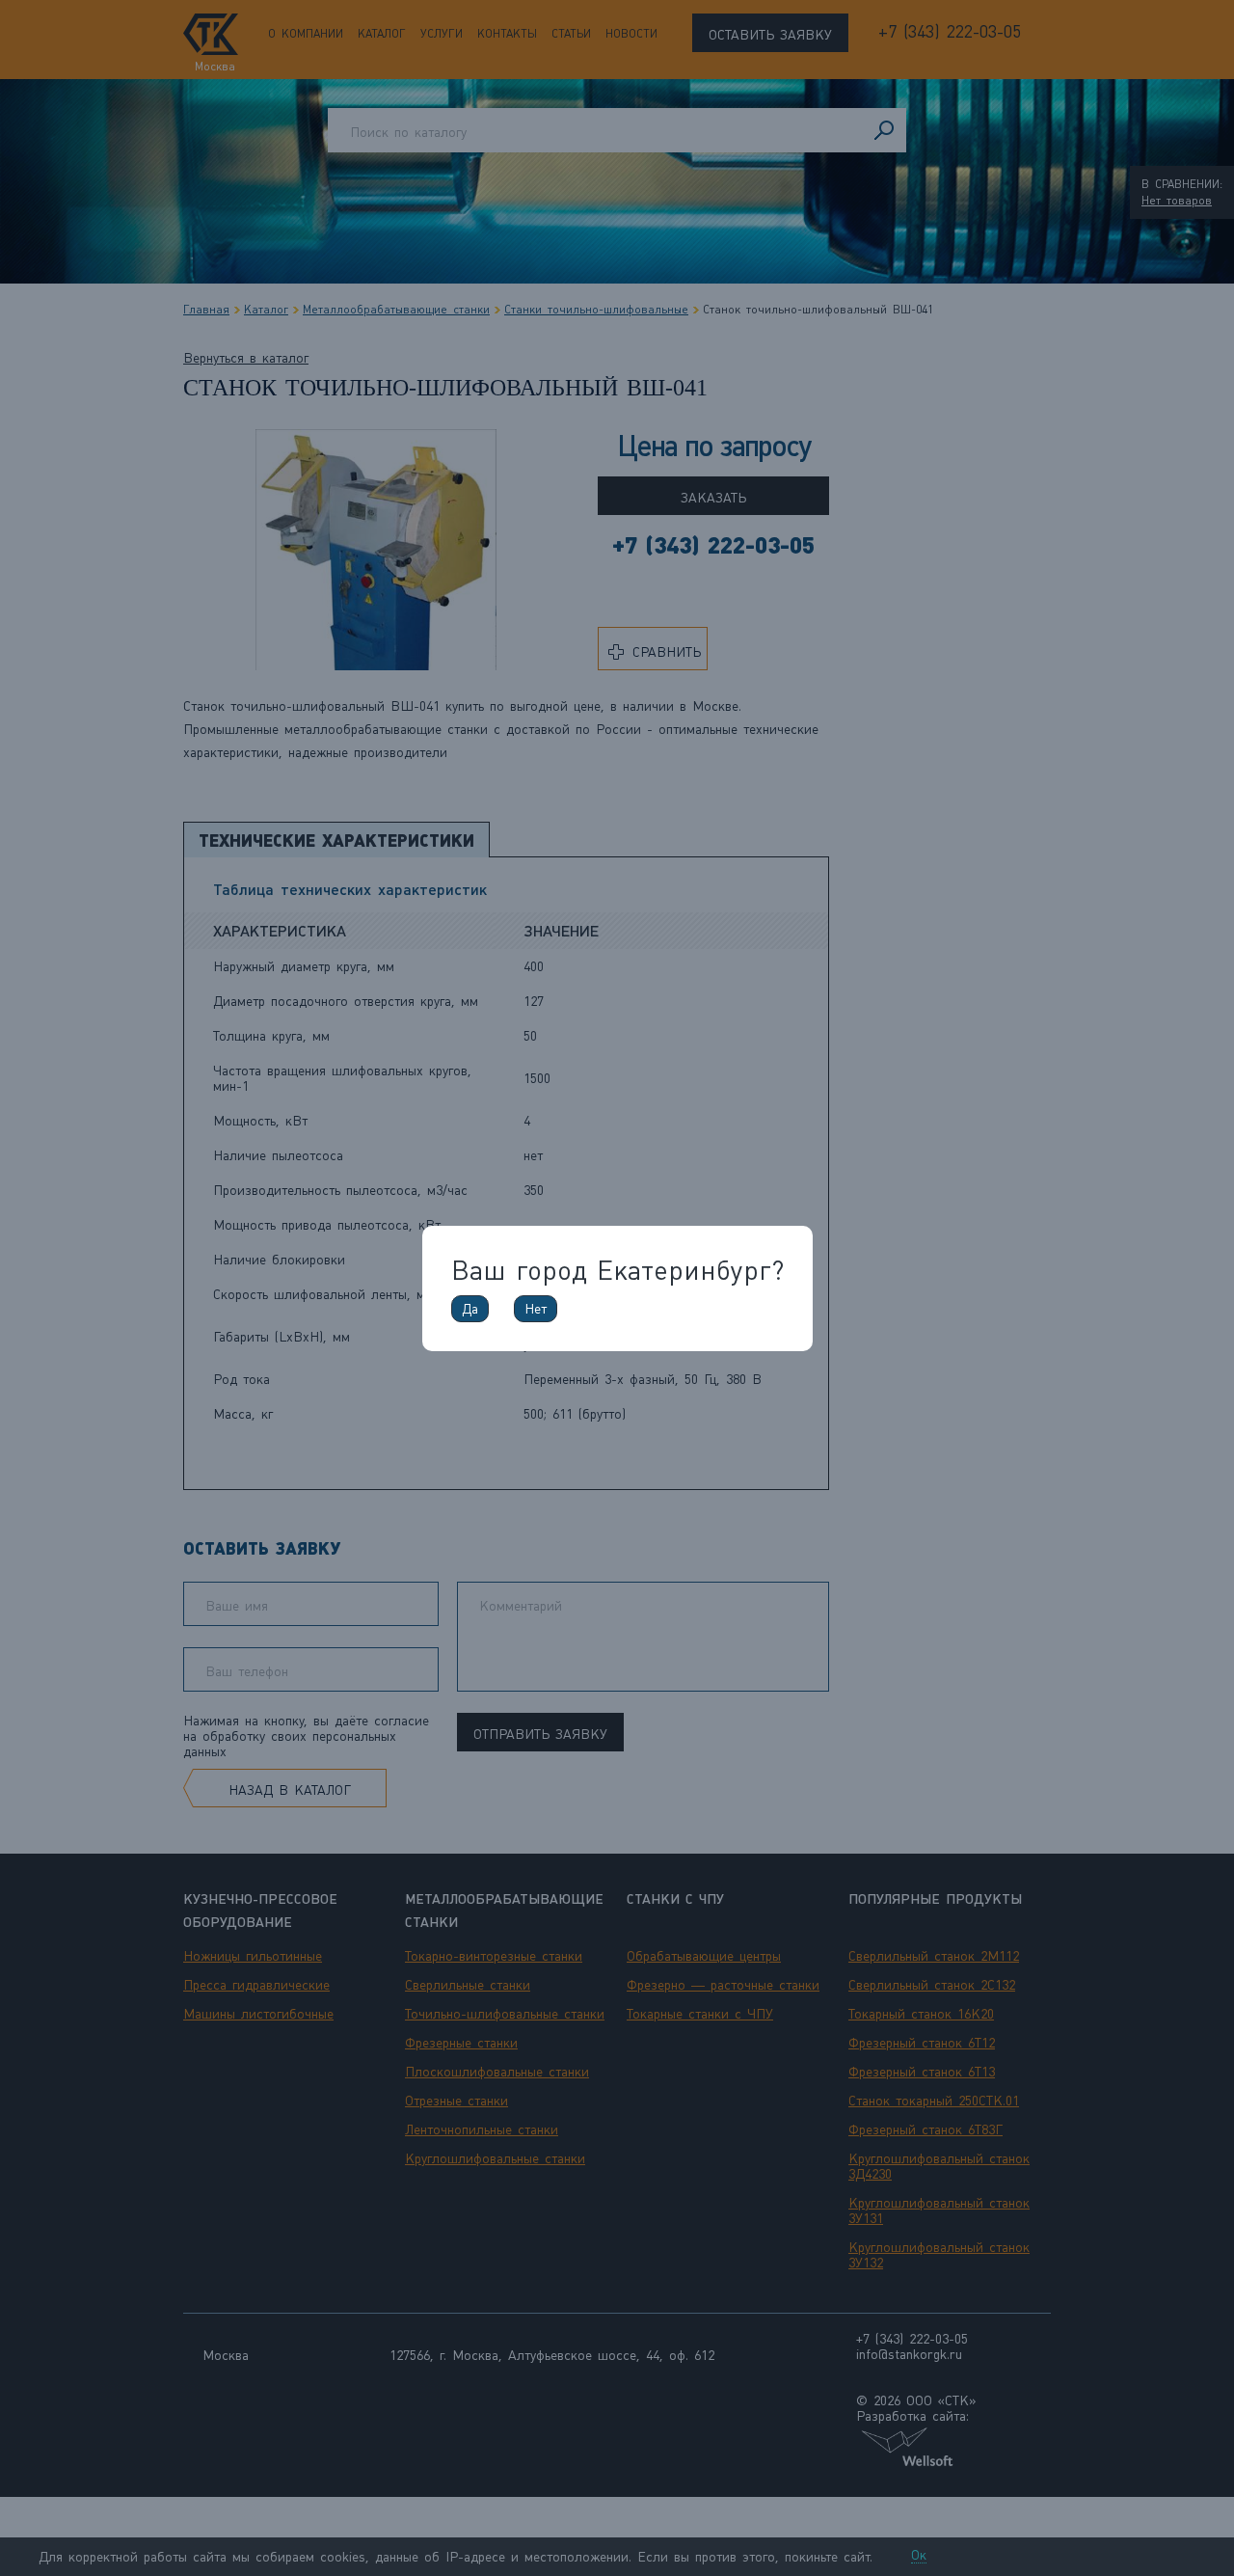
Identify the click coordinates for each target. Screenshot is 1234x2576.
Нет (536, 1309)
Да (470, 1309)
